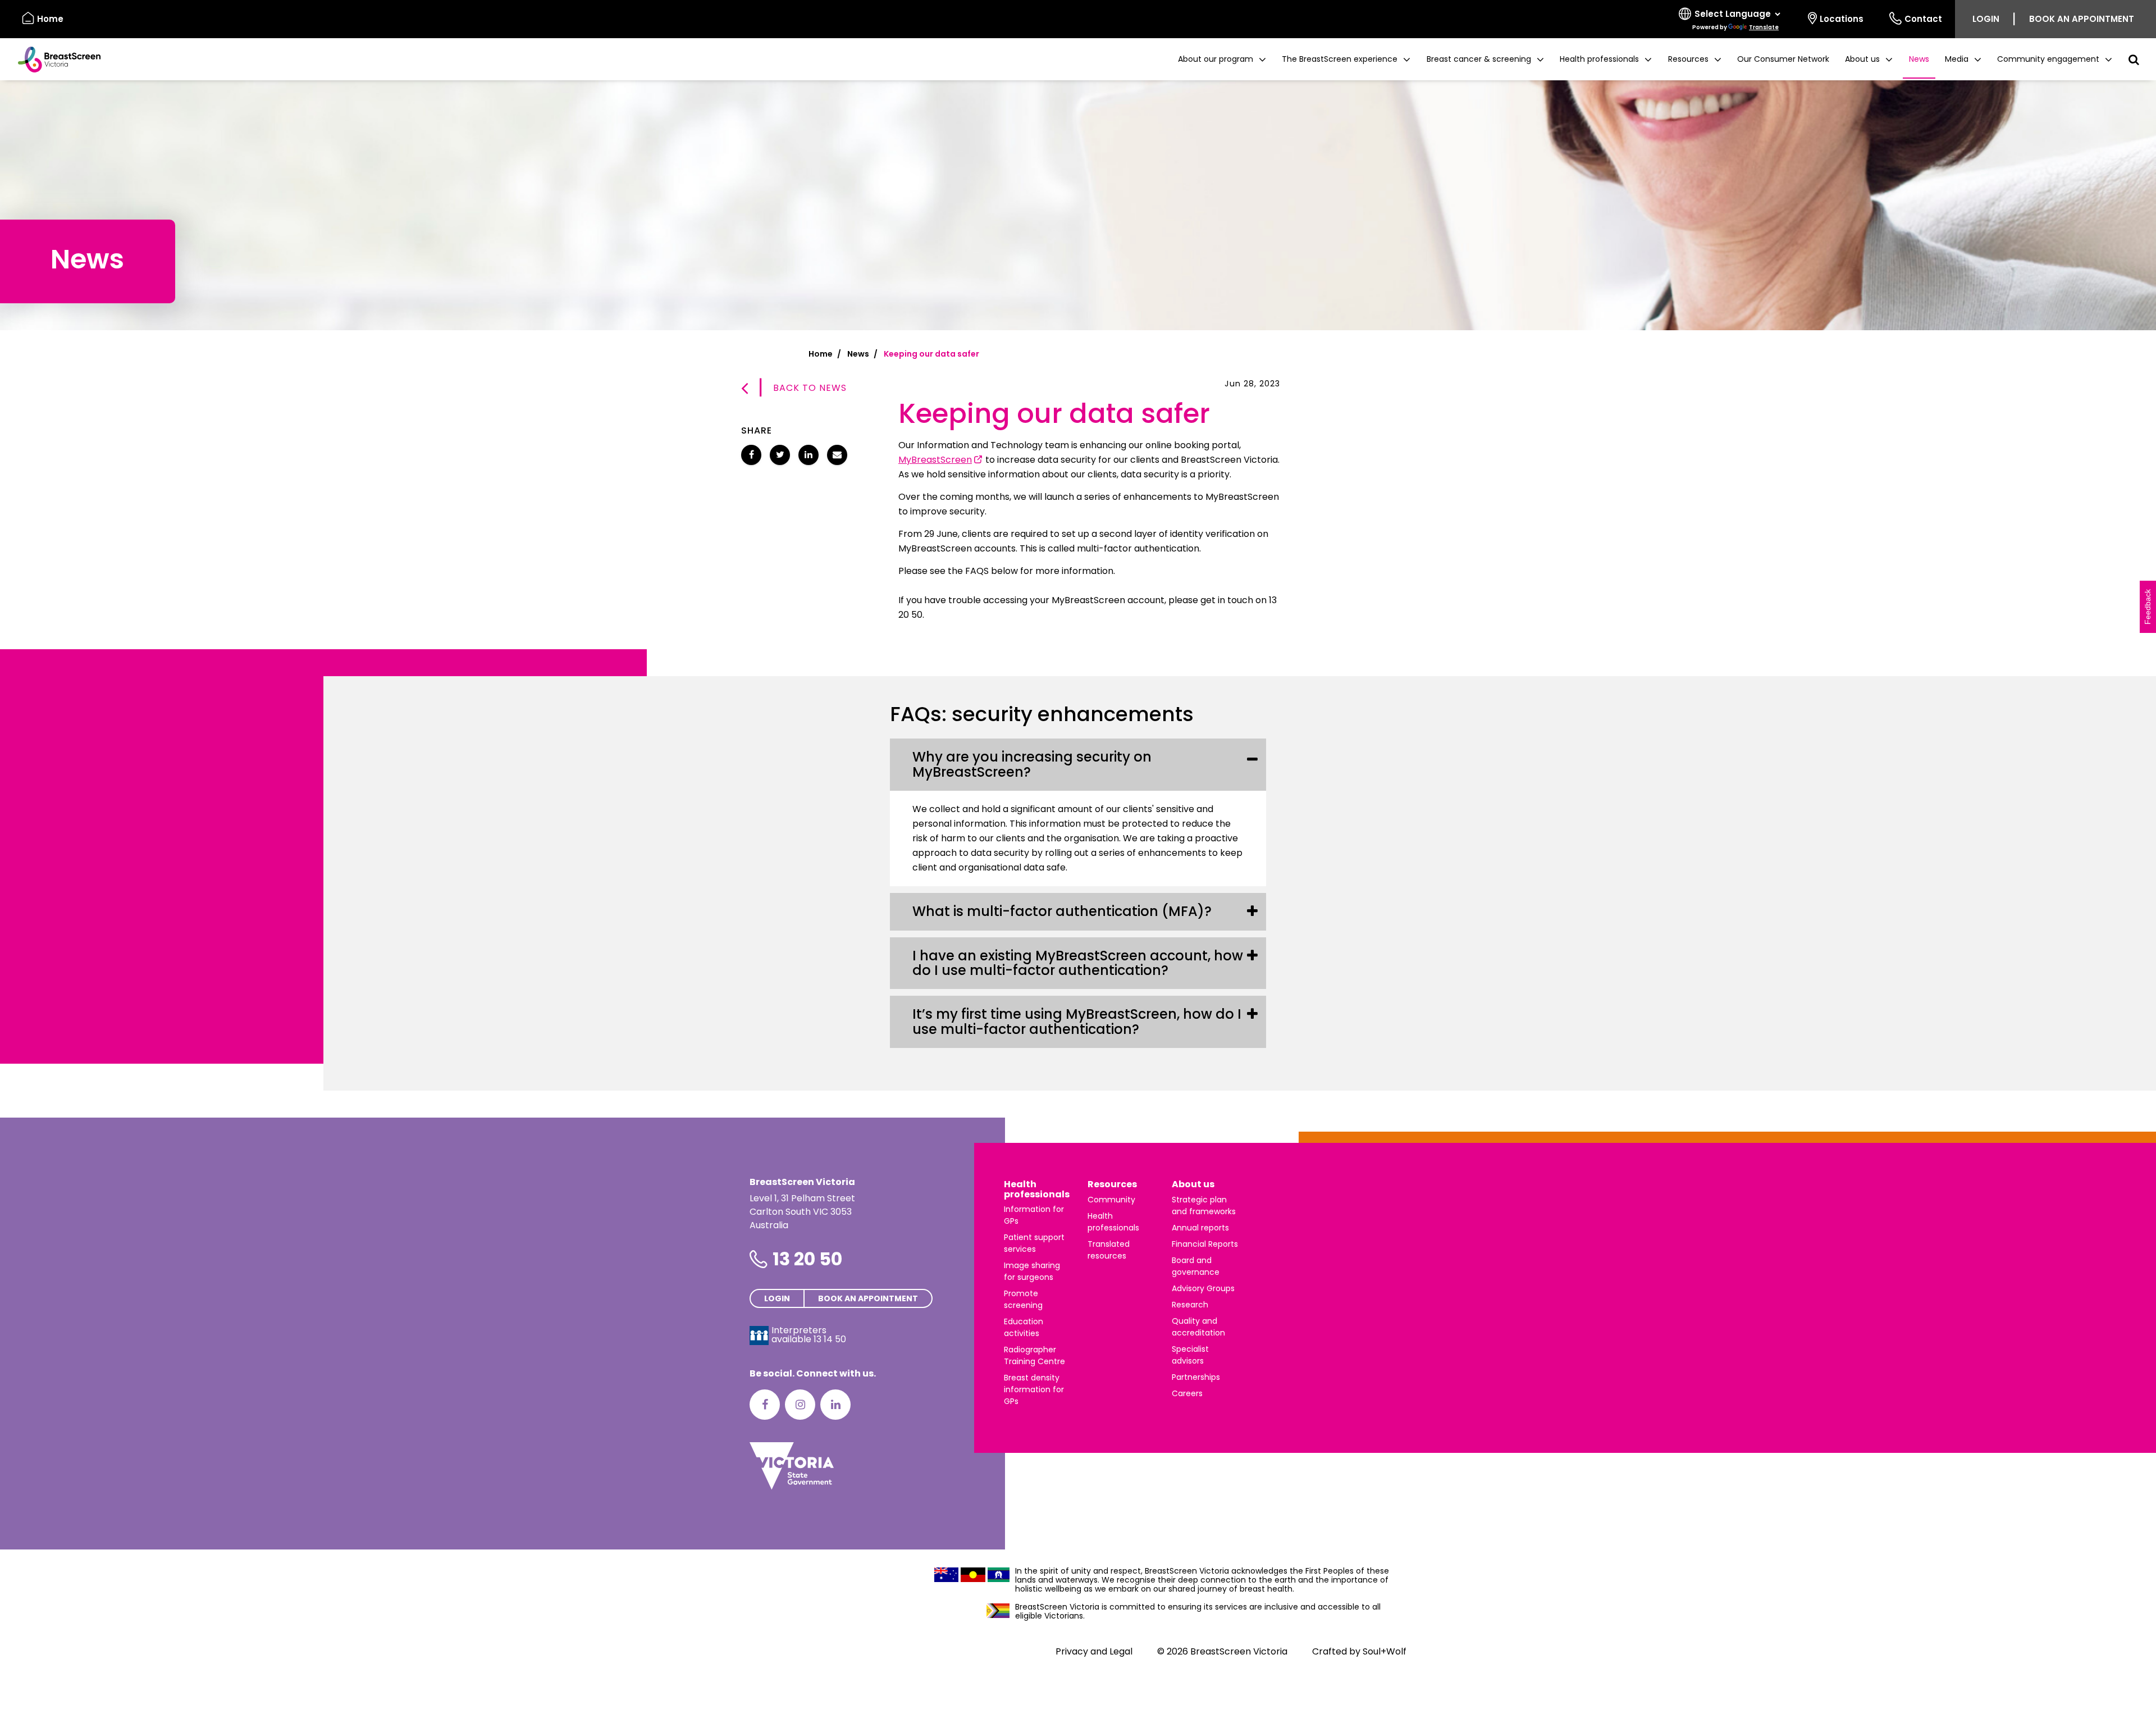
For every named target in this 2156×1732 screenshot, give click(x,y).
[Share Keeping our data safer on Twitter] (780, 455)
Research (1190, 1305)
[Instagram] (800, 1405)
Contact (1923, 19)
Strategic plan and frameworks (1204, 1205)
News (1919, 59)
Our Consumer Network (1783, 59)
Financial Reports (1205, 1244)
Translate (1764, 27)
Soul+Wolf (1385, 1651)
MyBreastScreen (935, 460)
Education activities (1024, 1327)
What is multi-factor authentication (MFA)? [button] (1062, 911)
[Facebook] (765, 1405)
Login (1986, 19)
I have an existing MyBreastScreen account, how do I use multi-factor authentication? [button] (1078, 963)
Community (1111, 1200)
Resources (1112, 1184)
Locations (1842, 19)
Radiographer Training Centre (1034, 1355)
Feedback (2148, 607)
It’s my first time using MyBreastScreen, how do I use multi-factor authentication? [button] (1077, 1021)
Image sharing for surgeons (1032, 1271)
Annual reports (1200, 1228)
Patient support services (1034, 1243)
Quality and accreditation (1198, 1327)
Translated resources (1109, 1250)
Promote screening (1023, 1299)
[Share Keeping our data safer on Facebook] (751, 455)
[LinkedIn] (835, 1405)
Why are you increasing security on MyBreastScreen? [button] (1032, 764)
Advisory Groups (1203, 1288)
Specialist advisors (1190, 1355)
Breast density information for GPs (1034, 1389)
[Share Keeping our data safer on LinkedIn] (808, 455)
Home (50, 19)
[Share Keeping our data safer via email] (837, 455)
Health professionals (1037, 1189)
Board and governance (1196, 1266)
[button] (1222, 59)
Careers (1187, 1393)
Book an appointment (2082, 19)
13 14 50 (830, 1339)
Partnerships (1196, 1377)
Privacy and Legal (1094, 1651)
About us (1193, 1184)
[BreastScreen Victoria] (55, 60)
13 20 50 (807, 1259)
